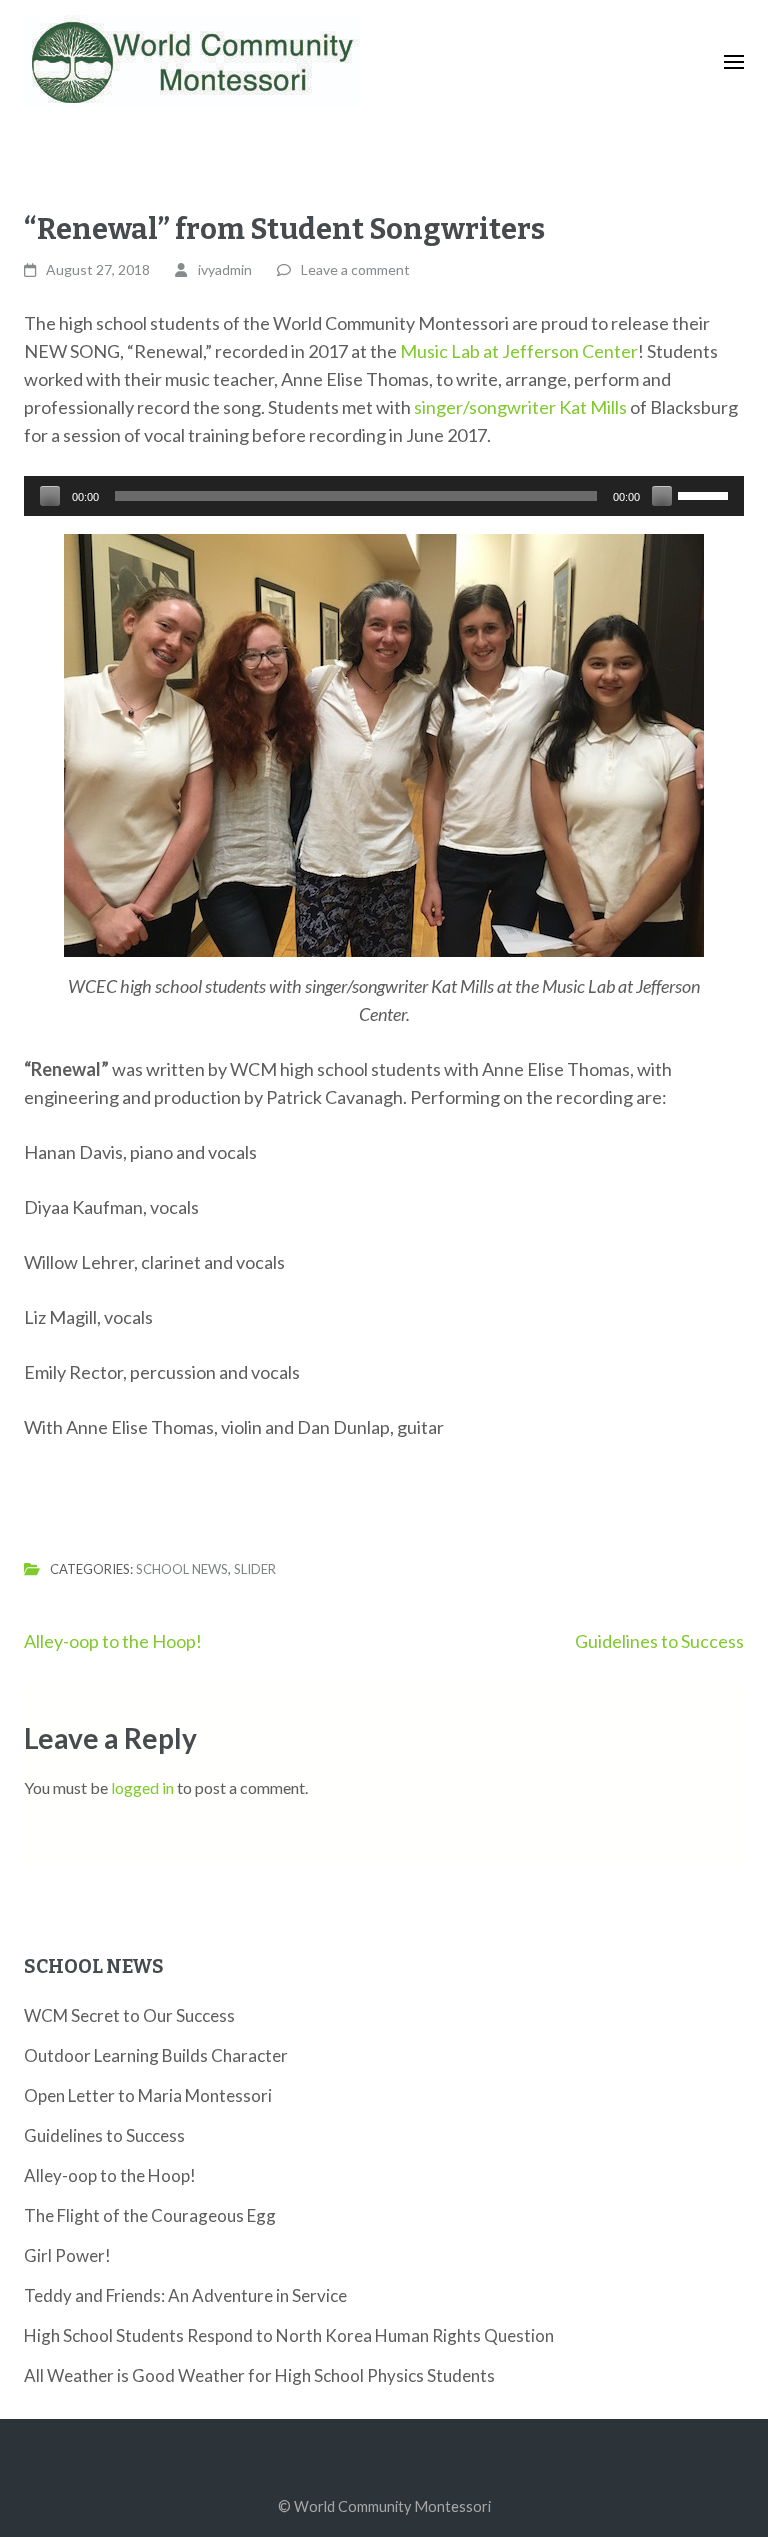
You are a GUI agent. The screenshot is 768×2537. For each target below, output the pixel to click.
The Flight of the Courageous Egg (150, 2215)
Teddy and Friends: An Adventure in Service (185, 2295)
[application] (384, 496)
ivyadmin (225, 269)
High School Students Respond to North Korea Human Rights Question (289, 2335)
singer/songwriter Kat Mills (520, 407)
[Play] (50, 496)
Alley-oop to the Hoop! (113, 1641)
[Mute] (662, 496)
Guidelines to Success (659, 1641)
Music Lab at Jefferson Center (519, 351)
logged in (142, 1787)
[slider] (706, 494)
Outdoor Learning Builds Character (156, 2055)
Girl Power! (67, 2255)
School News (182, 1569)
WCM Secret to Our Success (129, 2015)
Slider (255, 1569)
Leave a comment (355, 269)
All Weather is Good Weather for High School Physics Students (259, 2375)
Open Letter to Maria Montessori (148, 2095)
